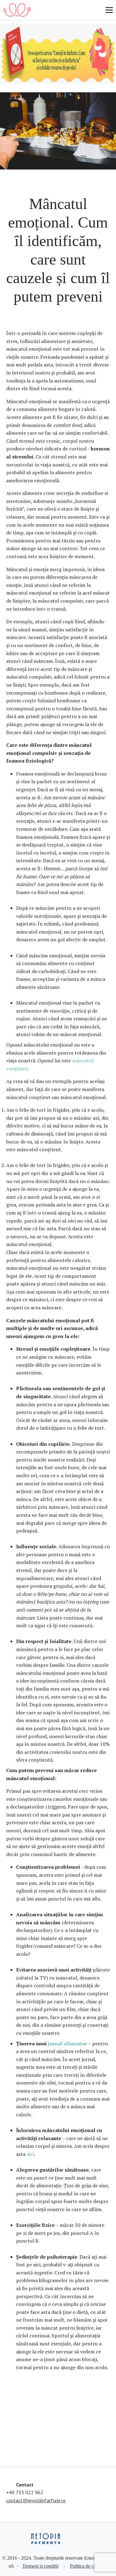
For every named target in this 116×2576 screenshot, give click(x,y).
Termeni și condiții (40, 2566)
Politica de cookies (88, 2566)
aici (30, 2154)
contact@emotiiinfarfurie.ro (36, 2500)
